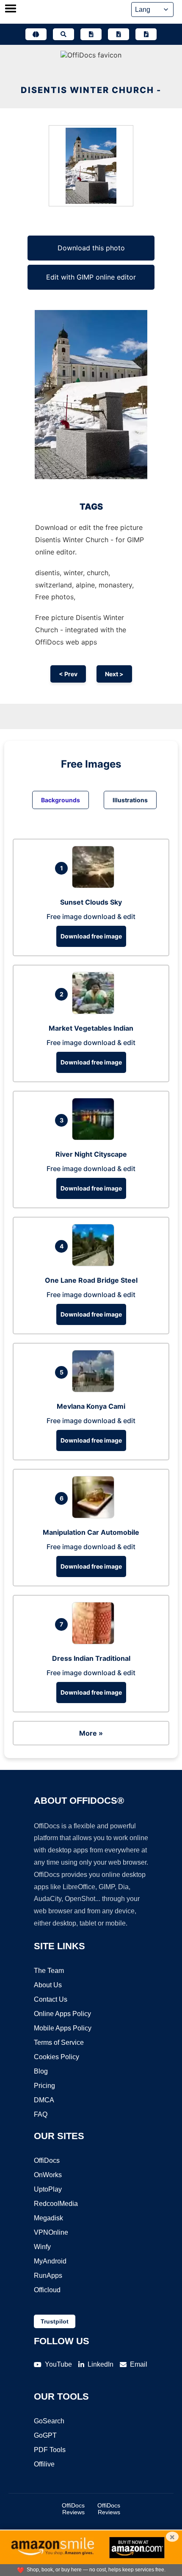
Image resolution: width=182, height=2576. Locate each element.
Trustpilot (55, 2321)
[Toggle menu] (11, 9)
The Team (49, 1971)
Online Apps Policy (62, 2014)
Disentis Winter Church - (91, 90)
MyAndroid (50, 2261)
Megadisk (48, 2218)
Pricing (44, 2086)
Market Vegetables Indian (91, 1028)
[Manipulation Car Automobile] (95, 1516)
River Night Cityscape (91, 1154)
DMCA (44, 2100)
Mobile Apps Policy (63, 2028)
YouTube (58, 2364)
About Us (48, 1985)
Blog (41, 2071)
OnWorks (48, 2175)
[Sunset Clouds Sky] (95, 886)
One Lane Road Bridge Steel (91, 1280)
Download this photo (91, 248)
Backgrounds (61, 800)
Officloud (47, 2290)
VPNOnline (51, 2232)
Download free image (91, 936)
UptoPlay (48, 2189)
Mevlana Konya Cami (91, 1406)
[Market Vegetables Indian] (95, 1012)
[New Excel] (119, 34)
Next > (114, 674)
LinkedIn (101, 2364)
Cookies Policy (57, 2057)
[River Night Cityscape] (95, 1138)
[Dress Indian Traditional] (95, 1642)
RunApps (48, 2276)
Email (139, 2364)
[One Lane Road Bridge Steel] (95, 1264)
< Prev (68, 674)
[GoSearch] (63, 34)
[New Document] (91, 34)
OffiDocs (47, 2160)
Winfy (42, 2247)
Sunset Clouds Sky (91, 902)
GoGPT (45, 2435)
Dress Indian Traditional (91, 1658)
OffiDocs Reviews (73, 2509)
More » (91, 1733)
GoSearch (49, 2421)
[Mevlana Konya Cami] (95, 1390)
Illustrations (130, 800)
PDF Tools (50, 2450)
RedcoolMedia (56, 2204)
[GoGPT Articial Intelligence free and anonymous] (36, 34)
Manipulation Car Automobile (91, 1532)
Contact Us (51, 1999)
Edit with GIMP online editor (91, 277)
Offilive (44, 2464)
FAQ (41, 2114)
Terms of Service (59, 2042)
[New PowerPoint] (146, 34)
